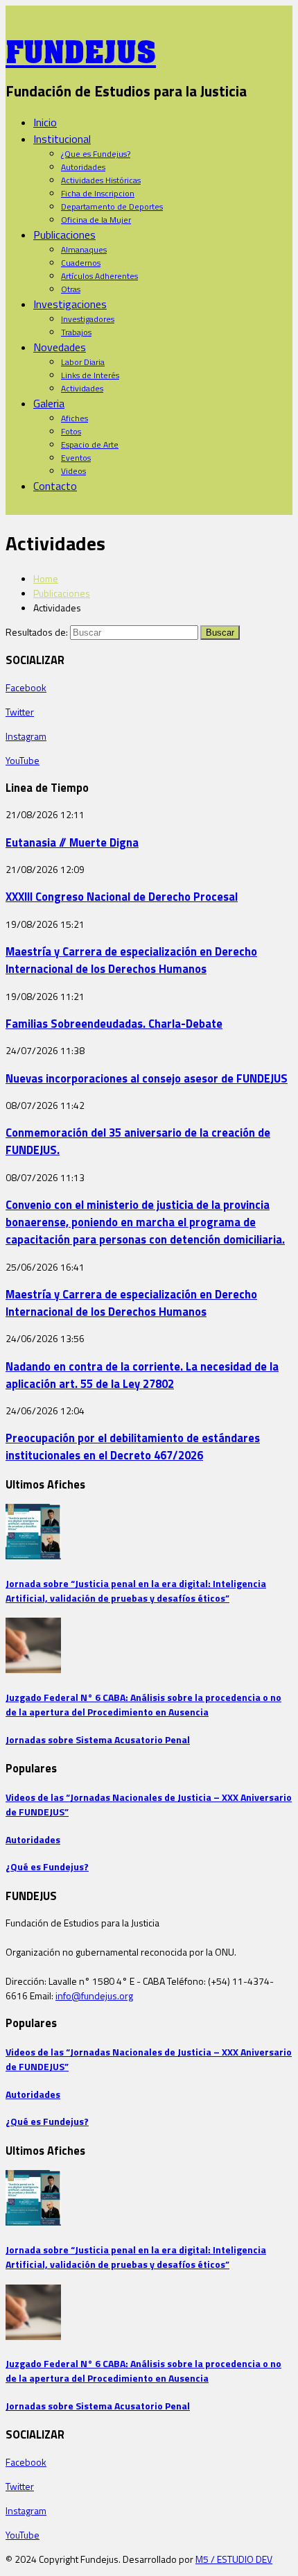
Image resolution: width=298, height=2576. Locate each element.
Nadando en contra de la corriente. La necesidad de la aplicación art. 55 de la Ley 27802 (142, 1375)
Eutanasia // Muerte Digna (72, 842)
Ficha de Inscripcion (98, 193)
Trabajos (76, 332)
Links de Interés (90, 375)
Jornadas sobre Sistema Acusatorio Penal (98, 1739)
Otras (71, 289)
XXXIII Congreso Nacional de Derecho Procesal (122, 896)
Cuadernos (81, 263)
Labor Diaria (83, 362)
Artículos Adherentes (99, 276)
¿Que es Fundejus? (96, 154)
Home (46, 578)
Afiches (74, 418)
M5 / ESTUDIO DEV (234, 2559)
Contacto (55, 486)
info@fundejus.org (94, 1995)
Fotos (71, 431)
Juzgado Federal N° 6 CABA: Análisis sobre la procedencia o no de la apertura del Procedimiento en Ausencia (143, 1704)
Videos (73, 471)
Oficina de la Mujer (96, 220)
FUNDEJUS (81, 48)
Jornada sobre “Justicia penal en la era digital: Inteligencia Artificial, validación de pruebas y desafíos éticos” (136, 1591)
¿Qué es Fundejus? (47, 1866)
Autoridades (83, 167)
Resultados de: (37, 632)
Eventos (76, 458)
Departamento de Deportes (112, 206)
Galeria (49, 403)
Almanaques (84, 249)
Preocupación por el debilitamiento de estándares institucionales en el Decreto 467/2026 (133, 1446)
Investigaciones (70, 304)
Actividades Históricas (101, 180)
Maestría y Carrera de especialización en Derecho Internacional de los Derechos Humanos (131, 960)
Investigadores (88, 319)
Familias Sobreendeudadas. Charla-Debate (114, 1023)
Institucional (62, 139)
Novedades (60, 347)
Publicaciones (64, 235)
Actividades (82, 388)
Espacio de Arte (90, 444)
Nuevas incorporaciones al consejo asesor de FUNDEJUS (147, 1078)
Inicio (45, 122)
